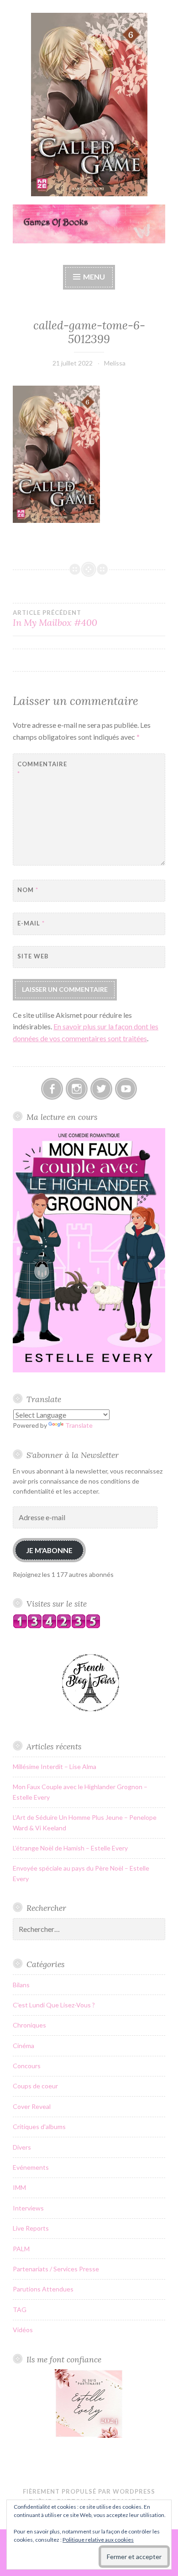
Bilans (21, 1985)
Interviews (28, 2208)
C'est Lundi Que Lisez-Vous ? (54, 2005)
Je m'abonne (49, 1550)
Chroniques (29, 2025)
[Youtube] (126, 1089)
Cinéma (24, 2046)
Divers (22, 2147)
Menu (94, 277)
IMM (19, 2187)
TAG (20, 2310)
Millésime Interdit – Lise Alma (55, 1767)
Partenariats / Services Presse (56, 2269)
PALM (21, 2249)
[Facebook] (52, 1089)
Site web (33, 956)
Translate (79, 1425)
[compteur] (57, 1626)
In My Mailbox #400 (55, 618)
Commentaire (40, 769)
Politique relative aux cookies (98, 2540)
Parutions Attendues (43, 2289)
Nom (28, 890)
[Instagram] (77, 1089)
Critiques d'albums (39, 2127)
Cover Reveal (32, 2106)
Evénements (31, 2167)
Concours (27, 2066)
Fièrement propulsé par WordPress (89, 2491)
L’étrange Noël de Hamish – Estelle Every (70, 1848)
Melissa (115, 363)
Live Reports (31, 2228)
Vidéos (23, 2330)
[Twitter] (101, 1089)
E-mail (31, 923)
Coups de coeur (35, 2086)
